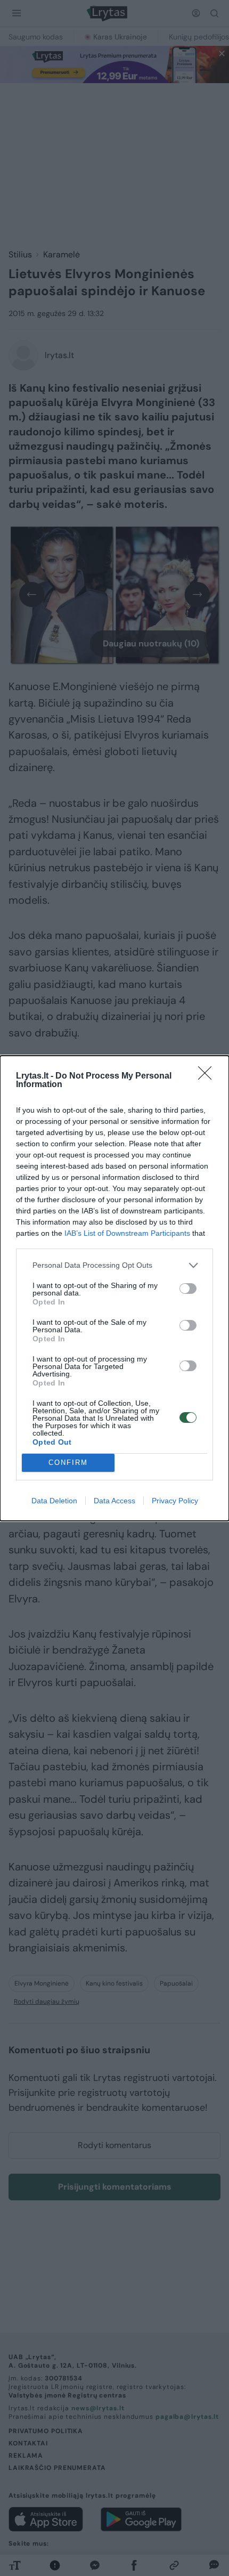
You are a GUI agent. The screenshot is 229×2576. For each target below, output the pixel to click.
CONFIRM (68, 1463)
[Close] (208, 1076)
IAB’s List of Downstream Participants (127, 1233)
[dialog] (114, 1288)
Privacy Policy (175, 1501)
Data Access (114, 1501)
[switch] (188, 1289)
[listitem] (114, 1265)
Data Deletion (54, 1501)
